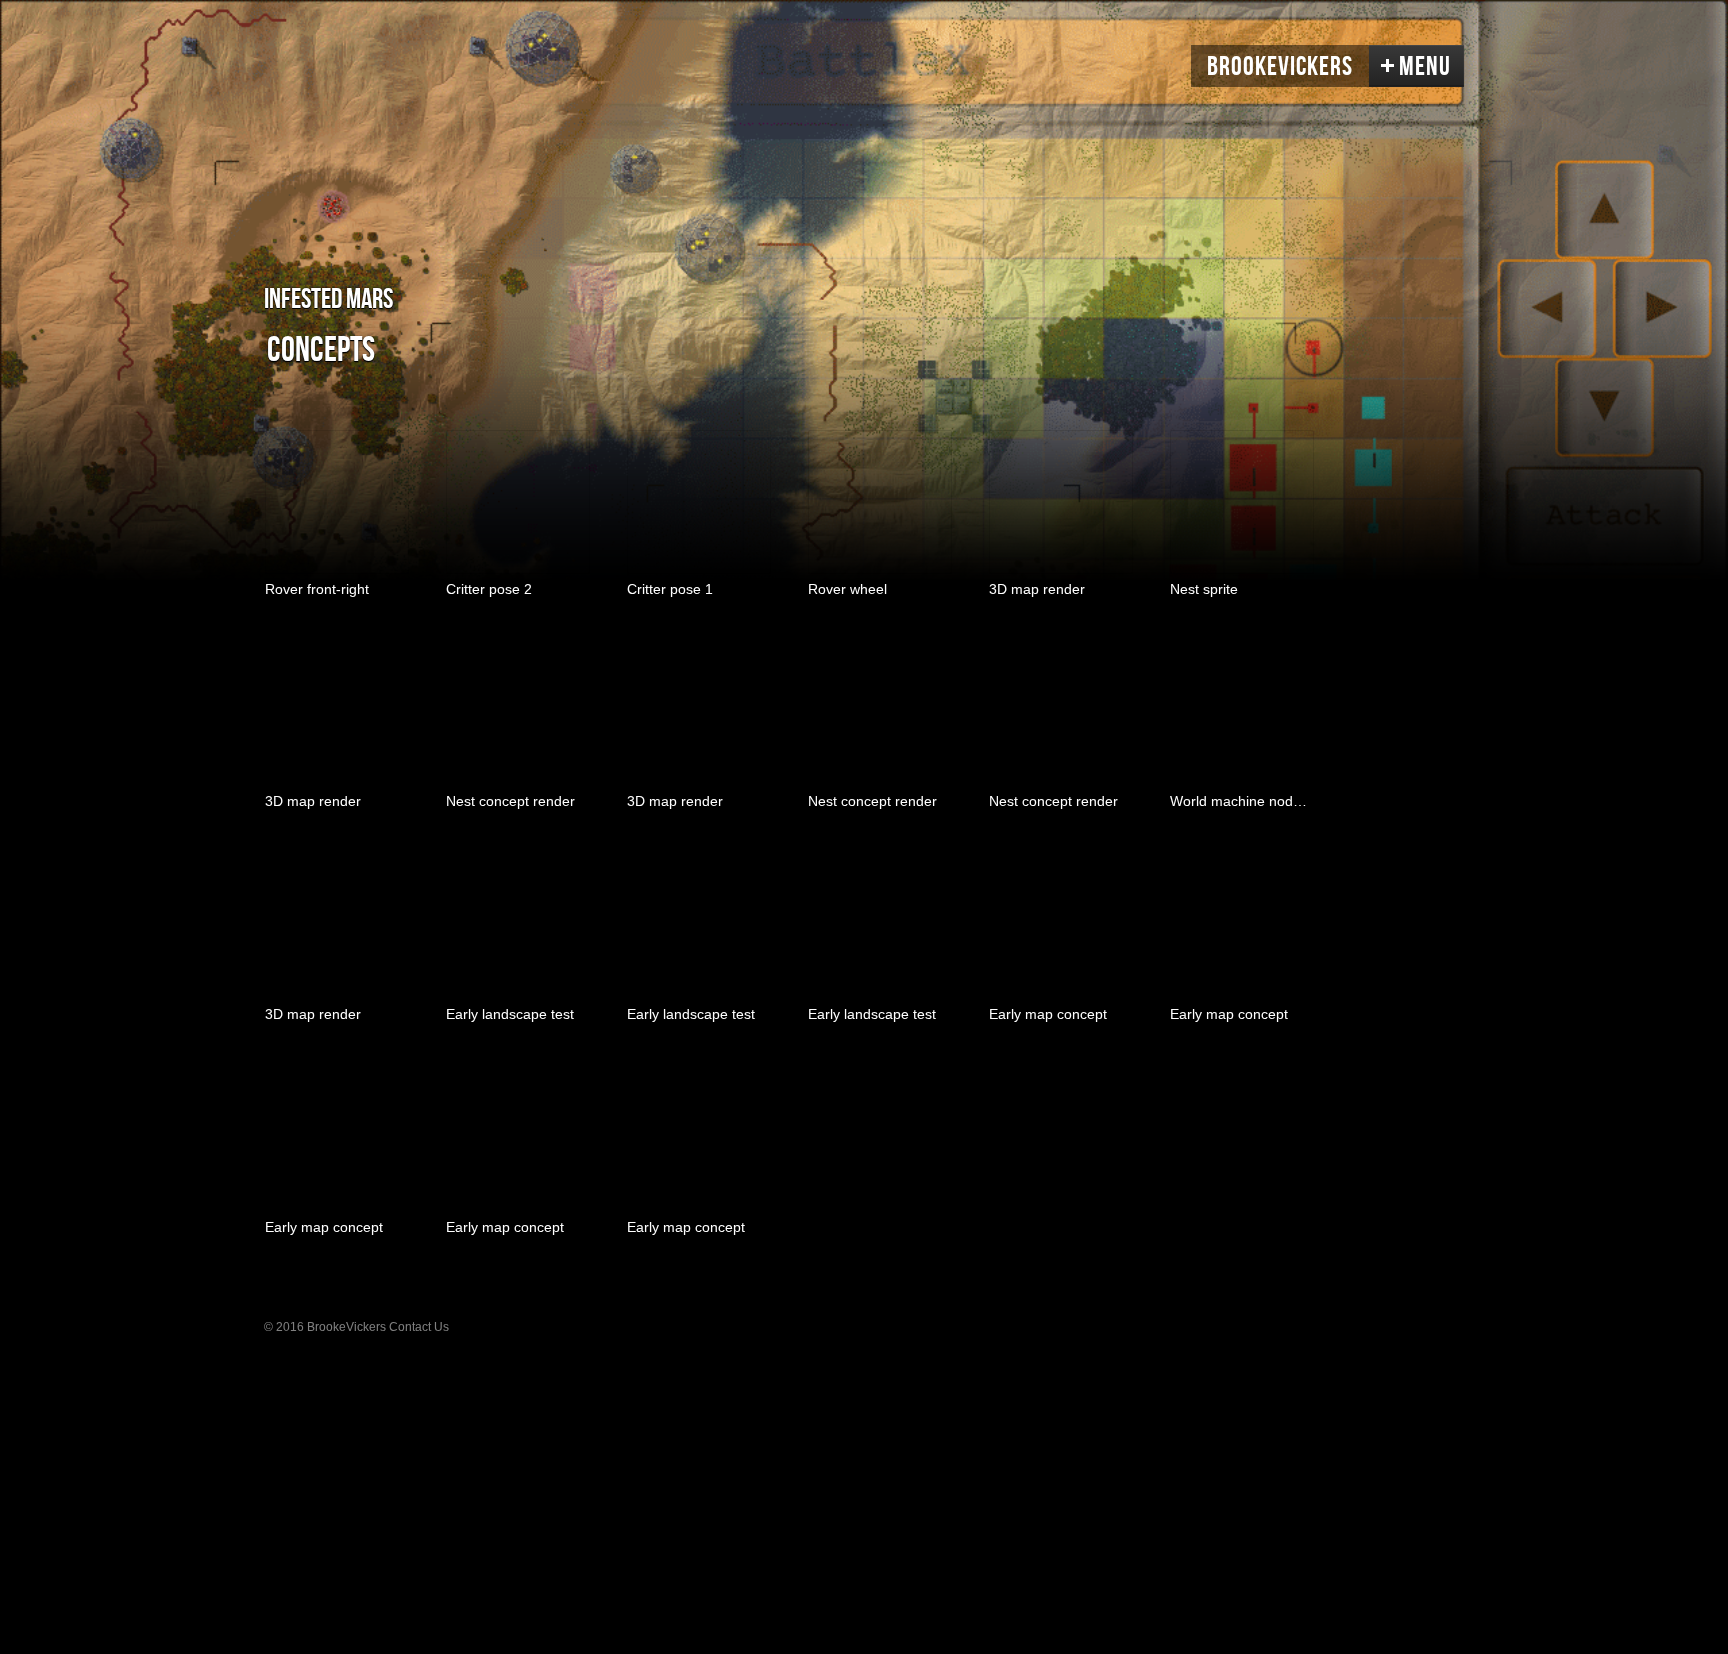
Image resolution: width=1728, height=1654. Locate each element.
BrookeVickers (1280, 67)
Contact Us (419, 1327)
